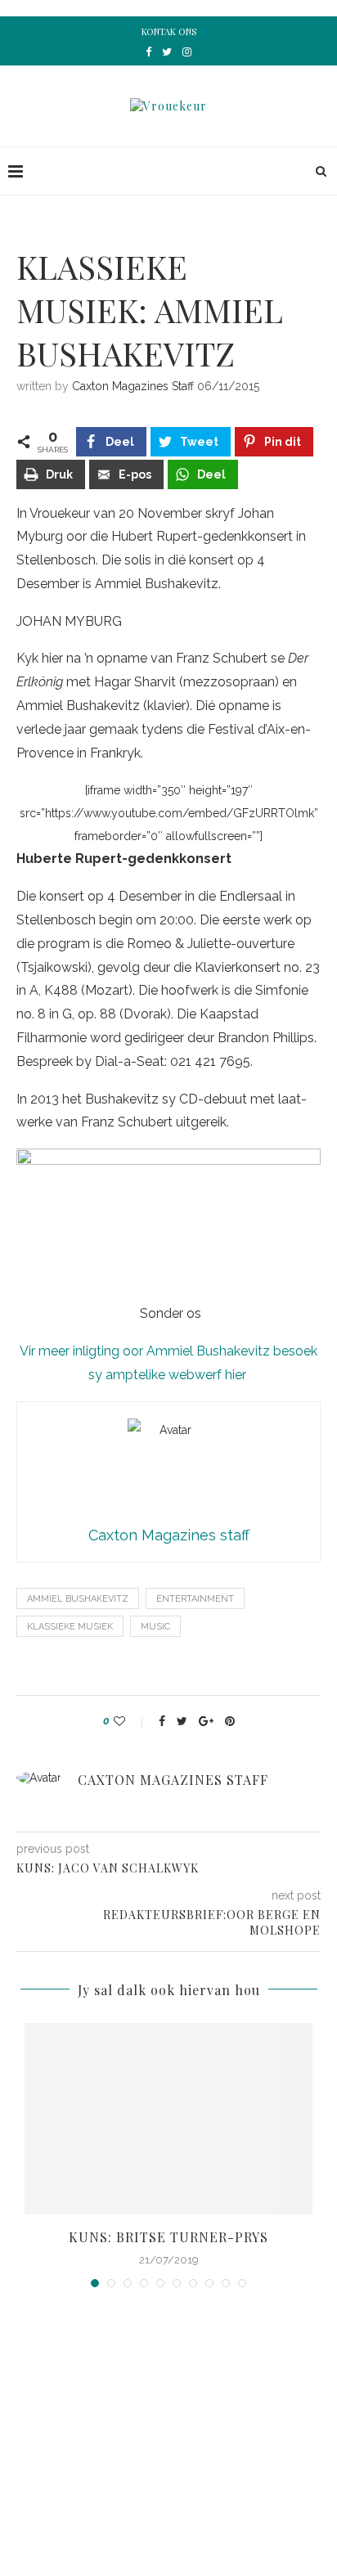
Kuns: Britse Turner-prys (168, 2237)
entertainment (195, 1599)
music (155, 1627)
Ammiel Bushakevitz (78, 1599)
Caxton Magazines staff (133, 386)
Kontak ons (169, 31)
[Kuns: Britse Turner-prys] (168, 2119)
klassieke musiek (70, 1627)
